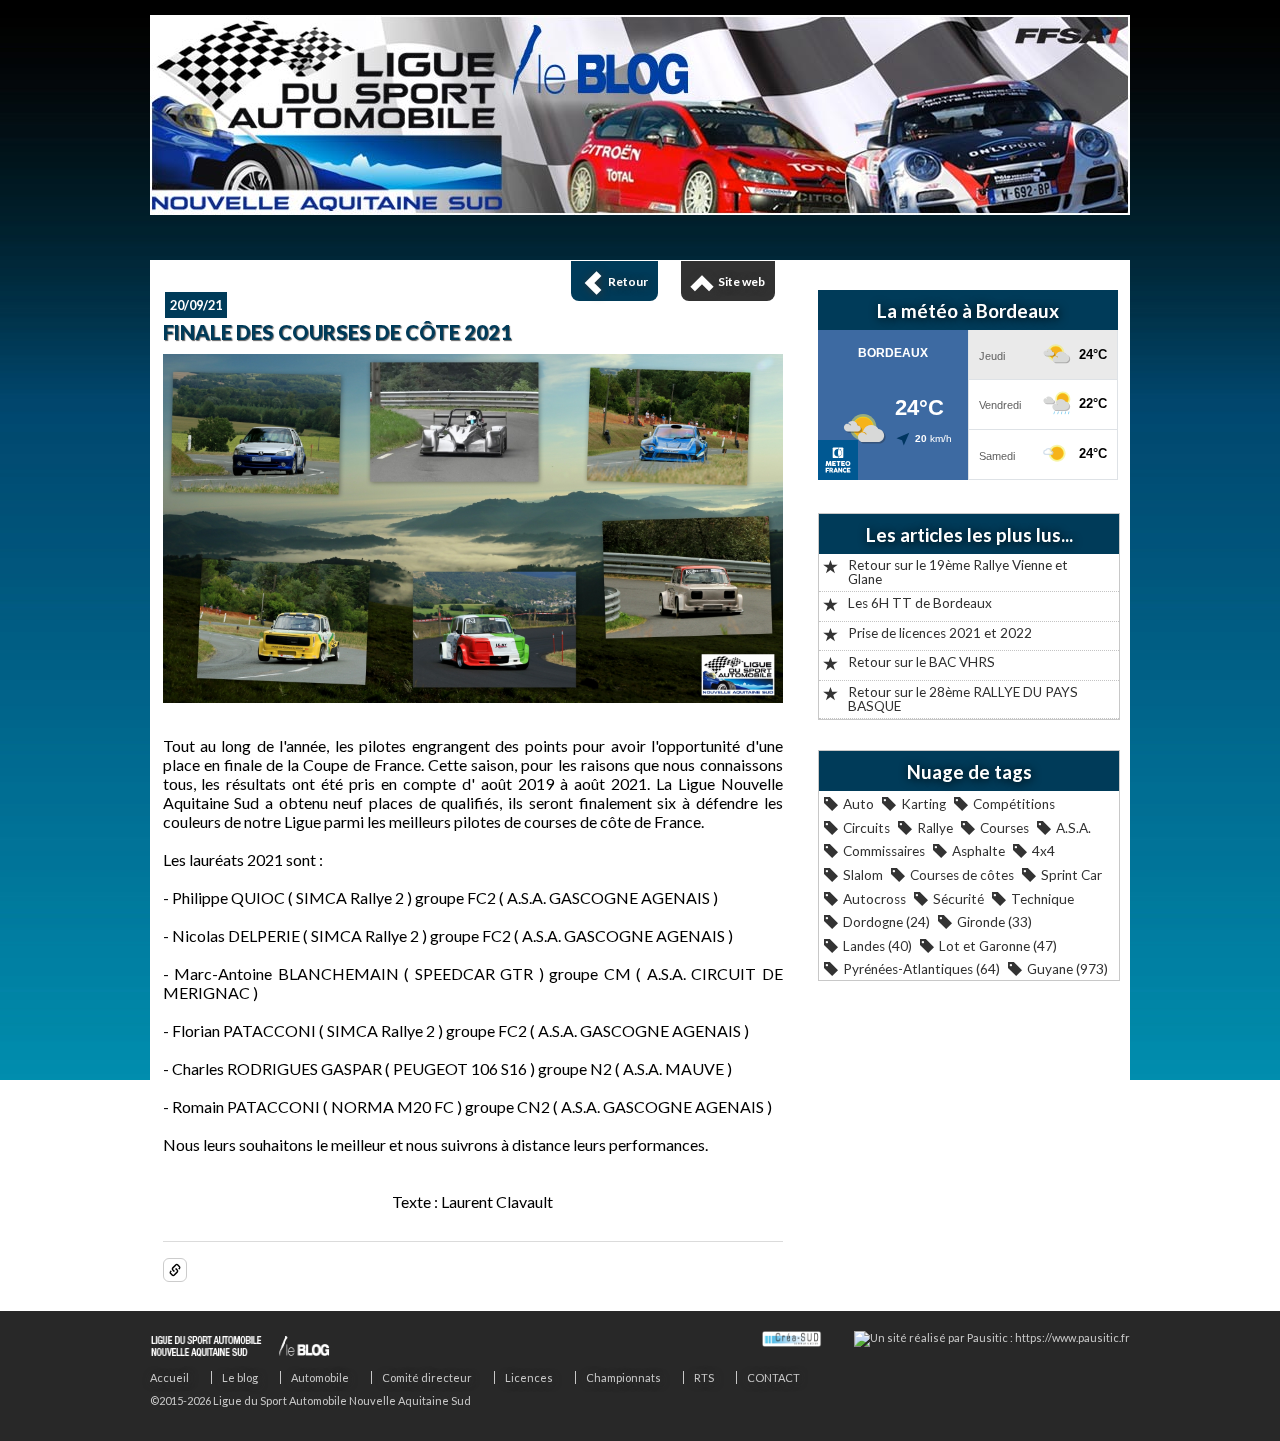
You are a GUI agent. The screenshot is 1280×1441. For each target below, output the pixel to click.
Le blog (240, 1377)
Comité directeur (427, 1377)
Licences (529, 1377)
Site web (741, 281)
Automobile (320, 1377)
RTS (704, 1377)
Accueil (169, 1377)
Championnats (623, 1377)
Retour (628, 281)
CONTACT (773, 1377)
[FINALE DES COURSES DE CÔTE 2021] (473, 696)
